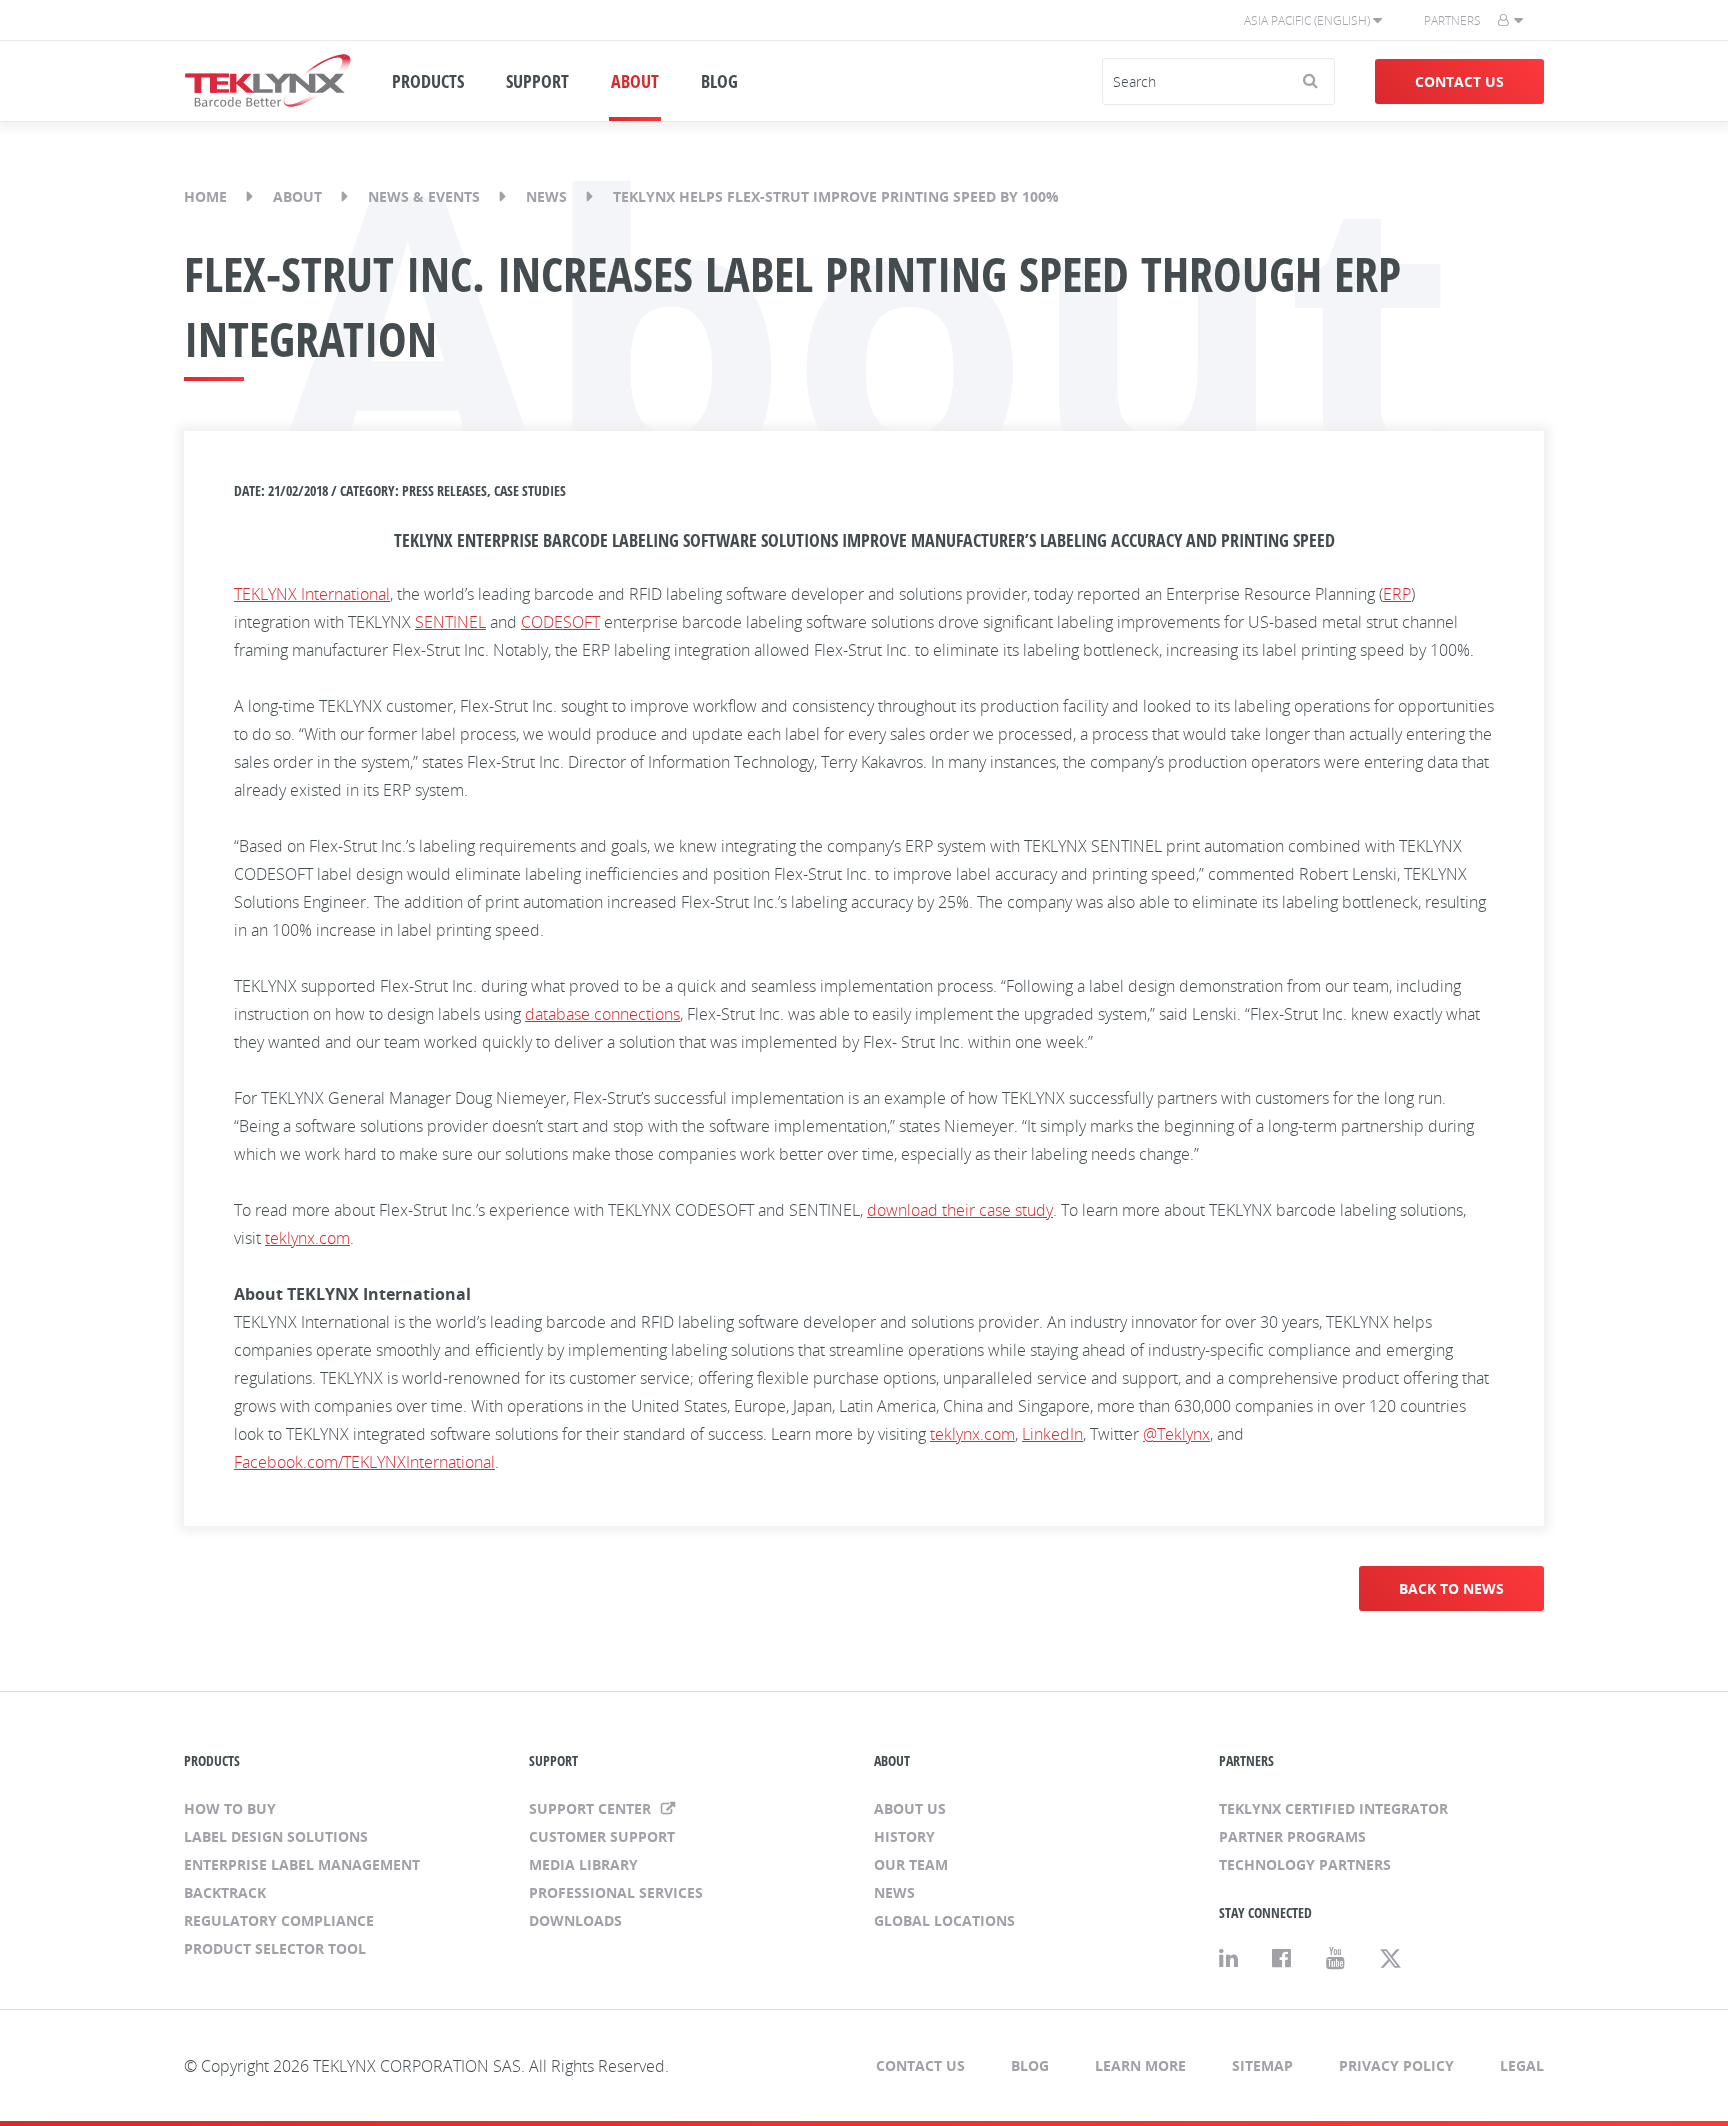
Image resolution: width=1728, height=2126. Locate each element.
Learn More (1140, 2065)
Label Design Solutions (276, 1836)
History (904, 1836)
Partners (1452, 20)
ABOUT (635, 81)
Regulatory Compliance (279, 1920)
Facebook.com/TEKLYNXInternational (364, 1462)
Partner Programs (1292, 1836)
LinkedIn (1052, 1434)
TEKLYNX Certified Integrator (1333, 1808)
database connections (602, 1014)
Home (205, 196)
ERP (1397, 594)
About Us (910, 1808)
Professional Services (616, 1892)
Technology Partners (1305, 1864)
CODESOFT (560, 622)
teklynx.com (307, 1238)
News (546, 196)
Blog (1030, 2065)
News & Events (424, 196)
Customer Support (602, 1836)
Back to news (1451, 1588)
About (297, 196)
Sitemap (1262, 2065)
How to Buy (230, 1808)
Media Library (583, 1864)
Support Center (592, 1808)
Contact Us (1459, 81)
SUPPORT (537, 81)
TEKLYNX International (312, 594)
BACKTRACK (225, 1892)
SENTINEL (450, 622)
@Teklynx (1176, 1434)
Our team (911, 1864)
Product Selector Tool (275, 1948)
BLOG (719, 81)
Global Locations (944, 1920)
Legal (1522, 2065)
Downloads (575, 1920)
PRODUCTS (428, 81)
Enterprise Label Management (302, 1864)
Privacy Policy (1396, 2065)
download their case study (960, 1210)
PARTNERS (1246, 1760)
